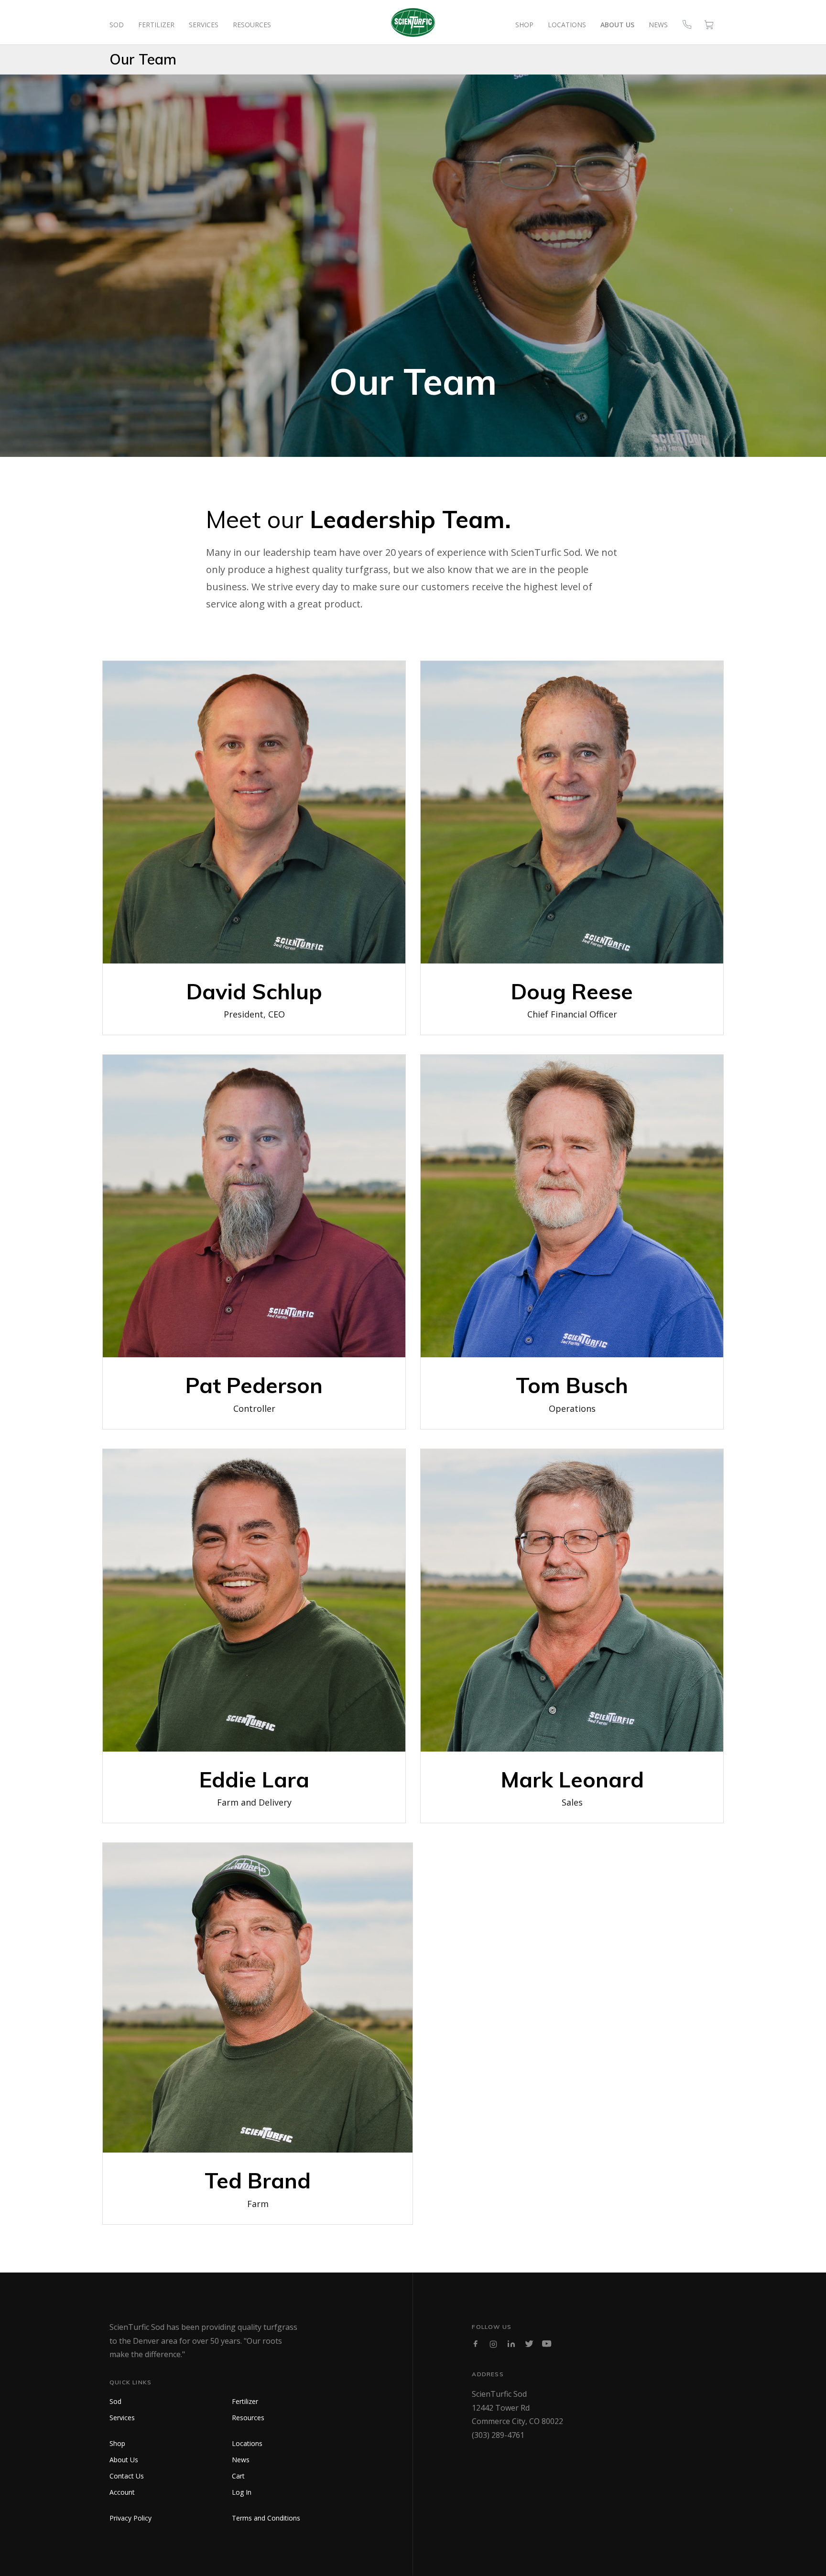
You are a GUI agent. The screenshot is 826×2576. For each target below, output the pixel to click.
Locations (567, 25)
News (658, 25)
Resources (252, 25)
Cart (238, 2476)
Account (122, 2492)
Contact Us (127, 2476)
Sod (117, 25)
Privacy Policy (130, 2518)
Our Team (143, 59)
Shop (524, 25)
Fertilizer (156, 25)
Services (204, 25)
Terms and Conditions (266, 2518)
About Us (617, 25)
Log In (242, 2492)
